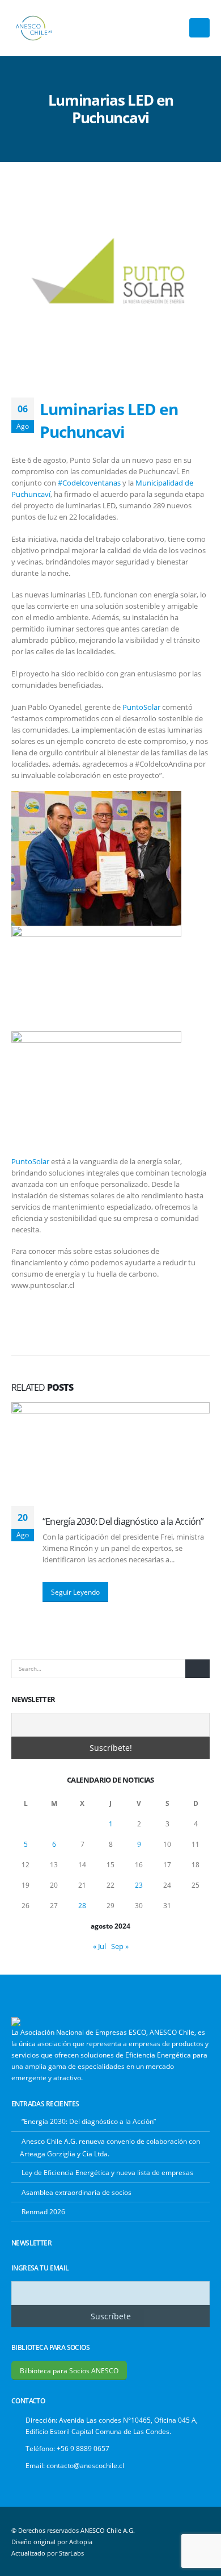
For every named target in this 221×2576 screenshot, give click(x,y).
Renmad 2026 (43, 2211)
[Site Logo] (34, 28)
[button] (199, 28)
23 (139, 1885)
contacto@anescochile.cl (85, 2465)
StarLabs (71, 2553)
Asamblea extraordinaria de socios (76, 2192)
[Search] (197, 1669)
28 (82, 1906)
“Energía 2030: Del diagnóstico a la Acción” (123, 1521)
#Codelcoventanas (89, 483)
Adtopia (81, 2542)
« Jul (99, 1946)
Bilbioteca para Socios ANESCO (69, 2370)
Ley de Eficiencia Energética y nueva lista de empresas (107, 2172)
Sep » (120, 1946)
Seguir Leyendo (75, 1592)
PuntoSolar (141, 707)
